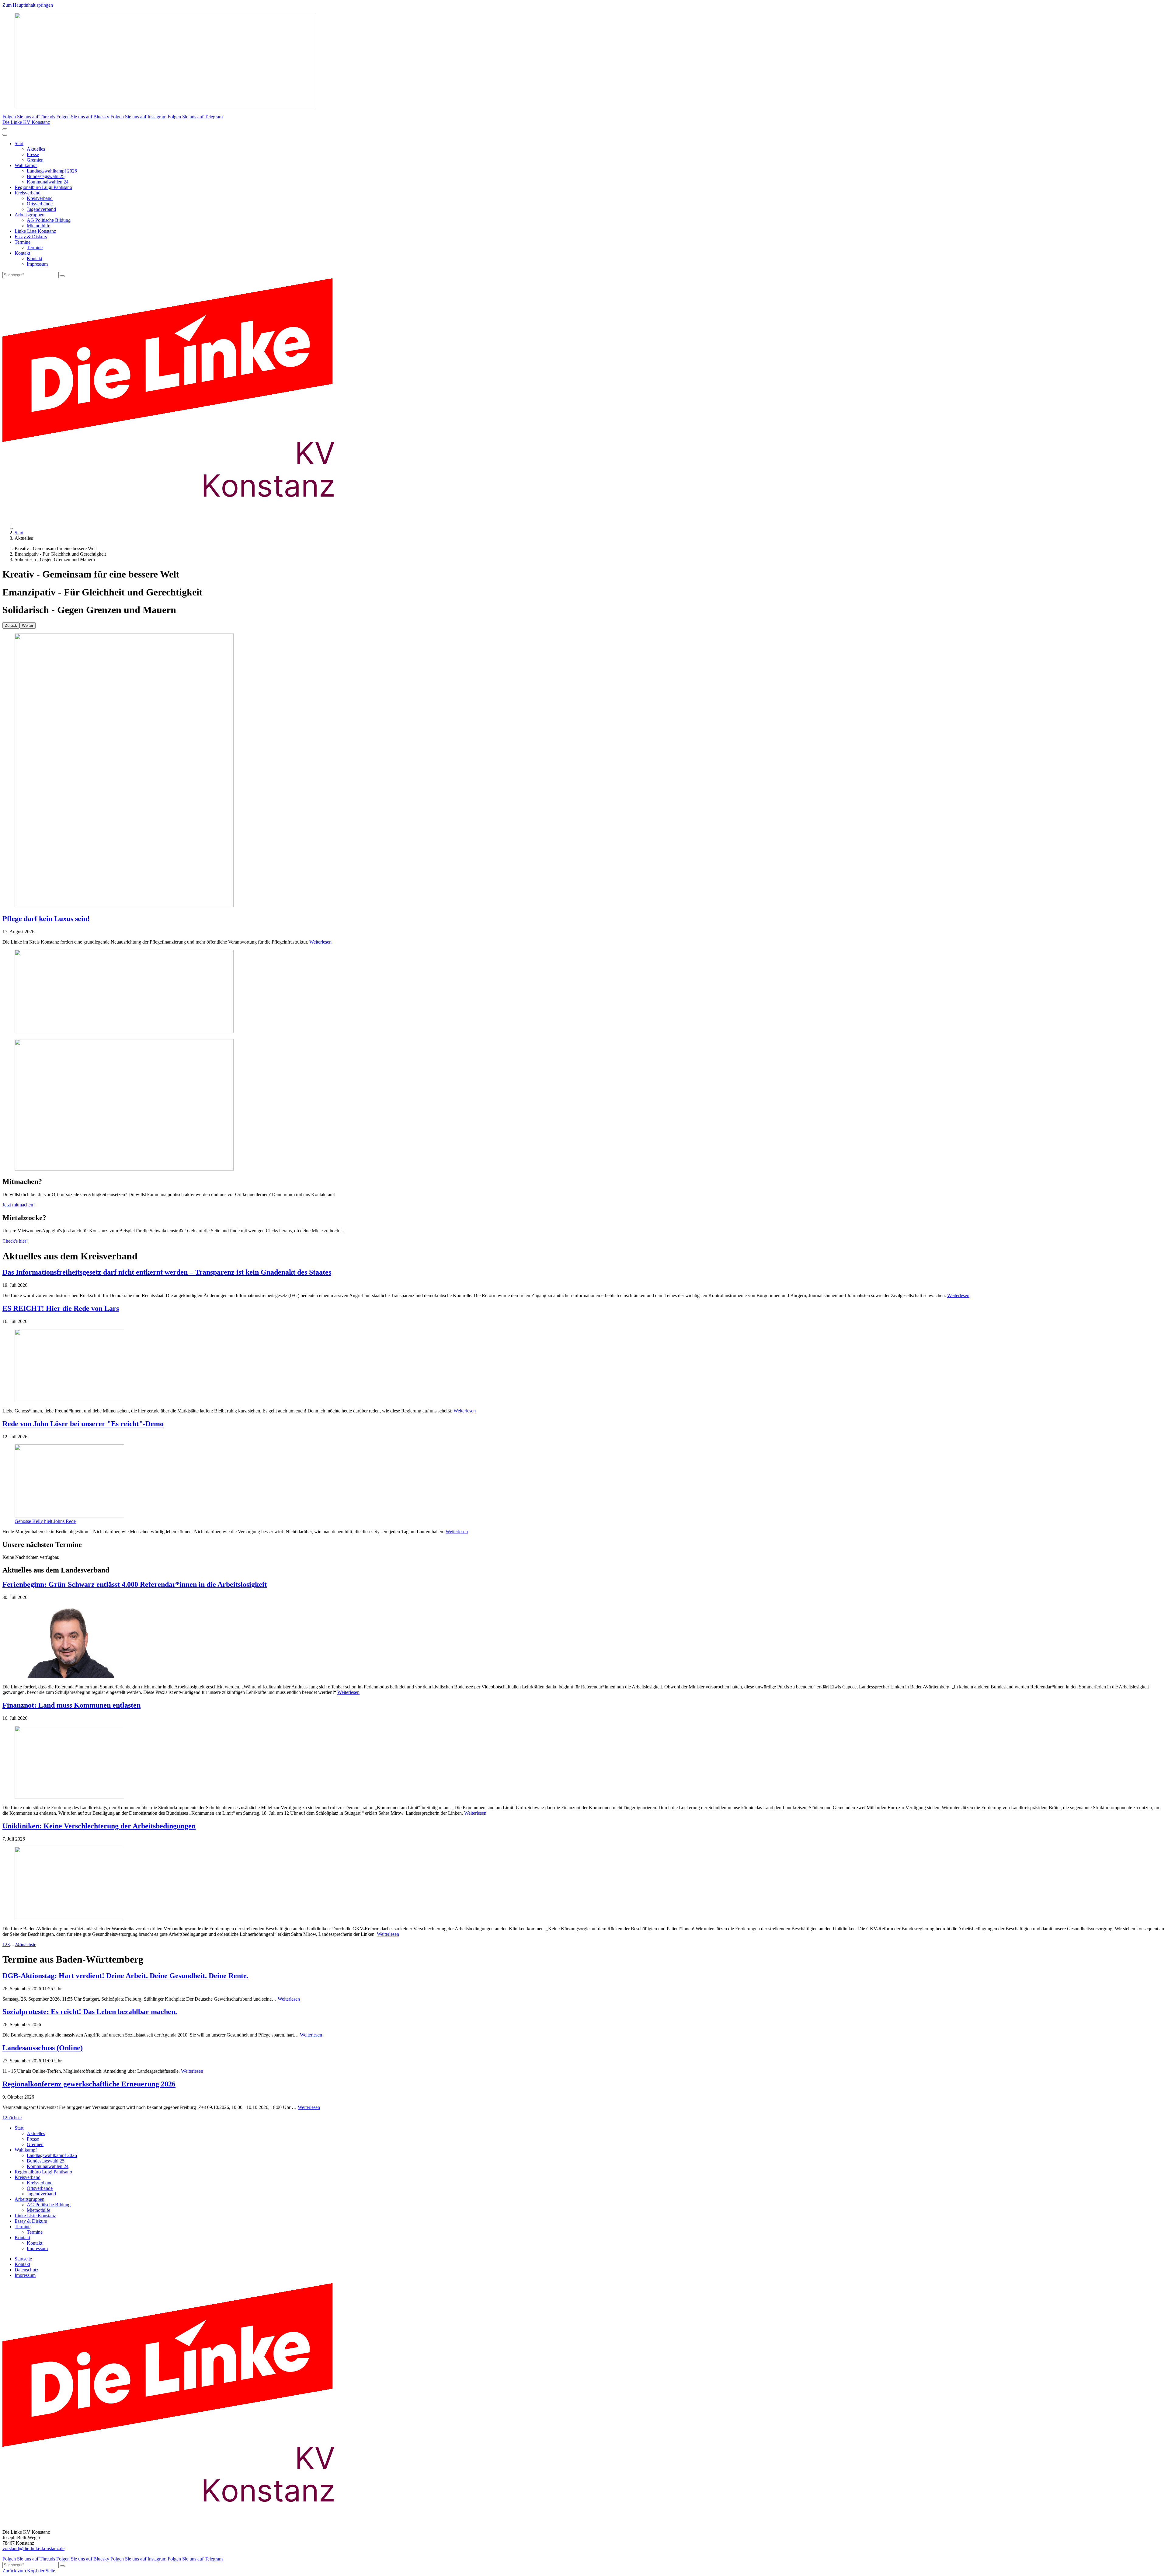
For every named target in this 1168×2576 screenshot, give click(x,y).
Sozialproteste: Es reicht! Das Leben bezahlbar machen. (90, 2012)
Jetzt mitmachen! (19, 1205)
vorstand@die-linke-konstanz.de (33, 2548)
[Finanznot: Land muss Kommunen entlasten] (584, 1763)
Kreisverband (28, 193)
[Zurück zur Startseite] (179, 517)
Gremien (35, 160)
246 (18, 1944)
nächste (29, 1944)
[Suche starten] (62, 276)
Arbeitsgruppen (30, 215)
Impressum (37, 264)
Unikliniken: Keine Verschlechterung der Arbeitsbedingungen (99, 1826)
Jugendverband (41, 209)
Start (19, 143)
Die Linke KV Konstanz (26, 122)
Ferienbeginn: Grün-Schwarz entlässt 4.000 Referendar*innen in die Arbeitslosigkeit (135, 1584)
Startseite (23, 2259)
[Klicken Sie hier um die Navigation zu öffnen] (5, 135)
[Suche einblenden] (5, 129)
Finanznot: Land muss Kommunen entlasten (71, 1705)
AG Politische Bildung (49, 220)
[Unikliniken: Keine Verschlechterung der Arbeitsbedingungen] (584, 1884)
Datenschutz (26, 2270)
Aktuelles (36, 149)
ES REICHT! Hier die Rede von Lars (61, 1308)
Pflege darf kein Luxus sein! (46, 919)
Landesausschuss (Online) (43, 2048)
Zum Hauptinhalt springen (28, 5)
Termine (23, 242)
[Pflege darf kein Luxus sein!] (584, 771)
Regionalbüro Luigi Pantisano (43, 187)
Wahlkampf (26, 165)
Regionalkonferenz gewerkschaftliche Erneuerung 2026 (89, 2084)
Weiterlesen (320, 942)
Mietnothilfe (38, 226)
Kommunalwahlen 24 (48, 182)
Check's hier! (15, 1241)
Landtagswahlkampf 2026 (52, 171)
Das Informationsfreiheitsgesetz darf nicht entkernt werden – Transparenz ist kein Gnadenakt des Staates (167, 1272)
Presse (33, 154)
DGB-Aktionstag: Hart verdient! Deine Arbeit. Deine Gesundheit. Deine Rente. (125, 1976)
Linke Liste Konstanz (35, 231)
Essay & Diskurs (31, 237)
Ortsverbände (40, 204)
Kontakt (22, 253)
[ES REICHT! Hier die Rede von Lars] (584, 1366)
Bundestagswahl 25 (46, 176)
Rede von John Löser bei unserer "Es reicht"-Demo (83, 1424)
